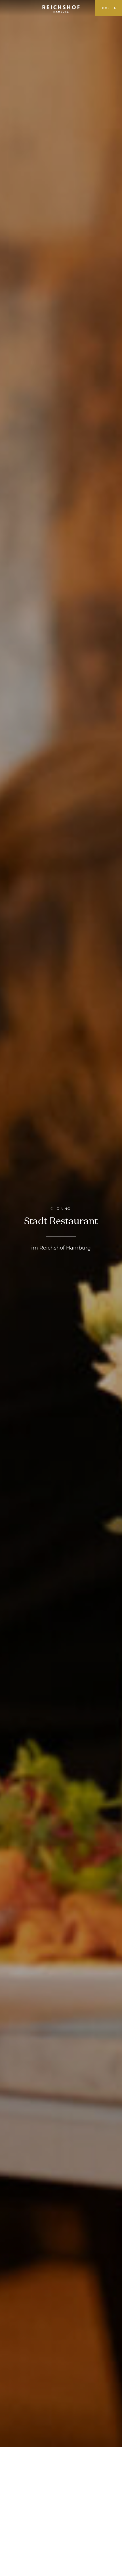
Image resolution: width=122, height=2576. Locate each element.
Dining (64, 1208)
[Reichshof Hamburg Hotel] (61, 9)
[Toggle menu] (11, 8)
